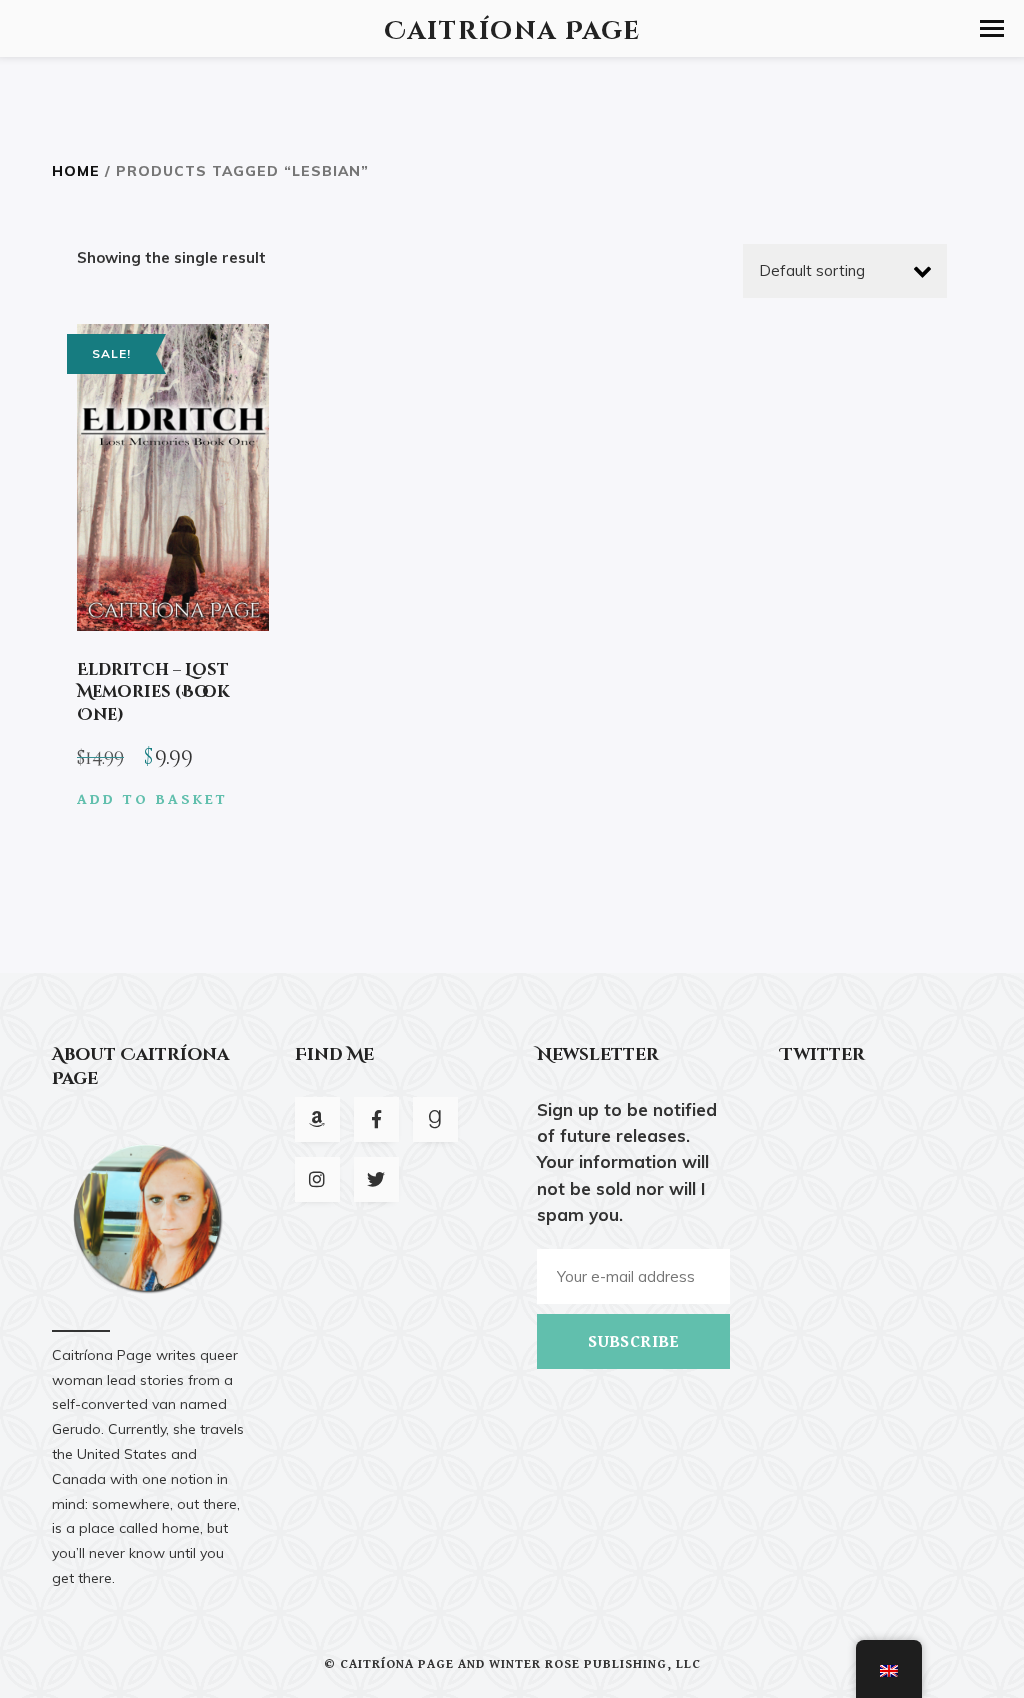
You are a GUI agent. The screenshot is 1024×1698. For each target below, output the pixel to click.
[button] (992, 28)
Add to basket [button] (152, 799)
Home (76, 170)
